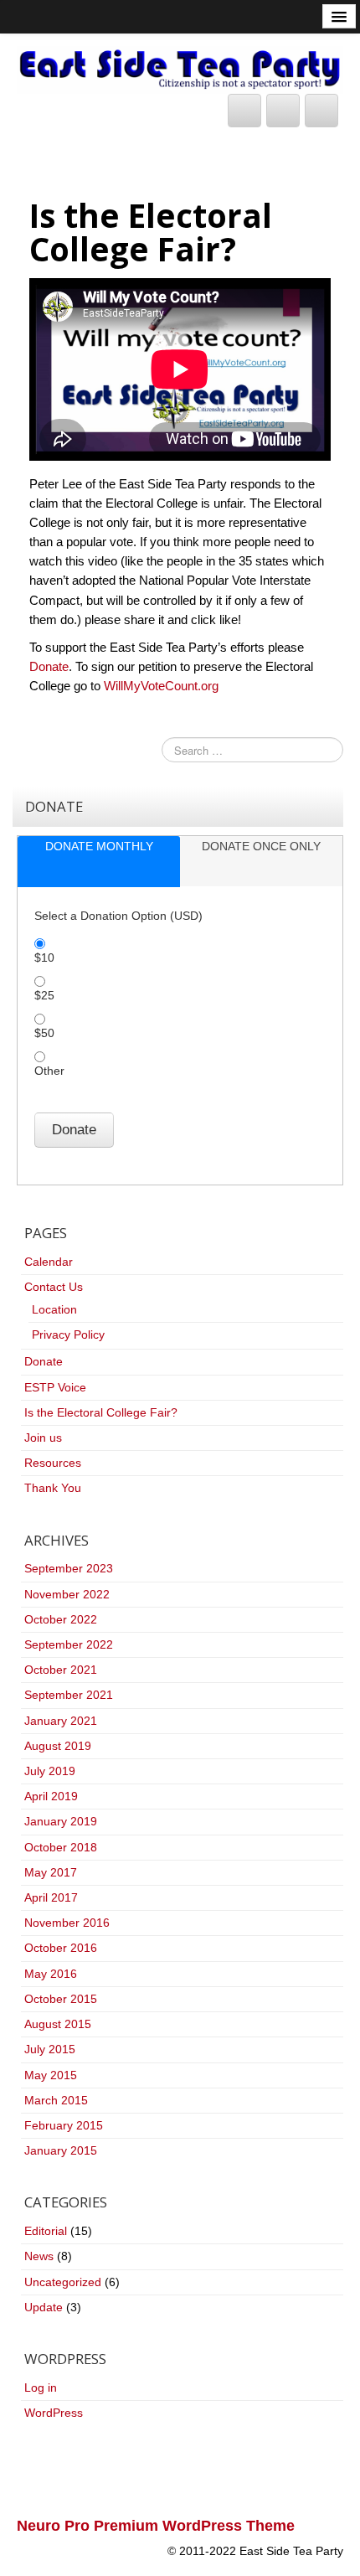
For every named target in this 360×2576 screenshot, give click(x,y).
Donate (49, 666)
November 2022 (67, 1594)
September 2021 (69, 1695)
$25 (44, 995)
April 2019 (51, 1796)
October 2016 (61, 1948)
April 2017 (51, 1897)
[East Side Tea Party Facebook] (283, 111)
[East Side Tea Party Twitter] (244, 111)
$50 (44, 1033)
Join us (43, 1438)
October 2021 (61, 1670)
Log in (41, 2388)
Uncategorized (63, 2282)
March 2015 (56, 2100)
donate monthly (99, 846)
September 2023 (69, 1568)
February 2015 (64, 2125)
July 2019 (50, 1771)
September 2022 (69, 1644)
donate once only (261, 846)
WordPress (54, 2413)
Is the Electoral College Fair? (101, 1412)
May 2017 (51, 1872)
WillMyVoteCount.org (161, 686)
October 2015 (61, 1999)
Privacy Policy (68, 1334)
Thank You (53, 1488)
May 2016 (51, 1974)
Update (44, 2307)
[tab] (99, 862)
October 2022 (61, 1619)
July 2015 (50, 2049)
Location (54, 1309)
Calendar (49, 1262)
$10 (44, 958)
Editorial (46, 2231)
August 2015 (58, 2024)
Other (49, 1071)
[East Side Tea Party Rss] (321, 111)
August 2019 (58, 1746)
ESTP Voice (55, 1387)
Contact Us (54, 1287)
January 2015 (61, 2150)
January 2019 (61, 1821)
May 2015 (51, 2075)
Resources (53, 1463)
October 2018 (61, 1847)
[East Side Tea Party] (180, 69)
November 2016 (67, 1923)
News (39, 2256)
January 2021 (61, 1721)
